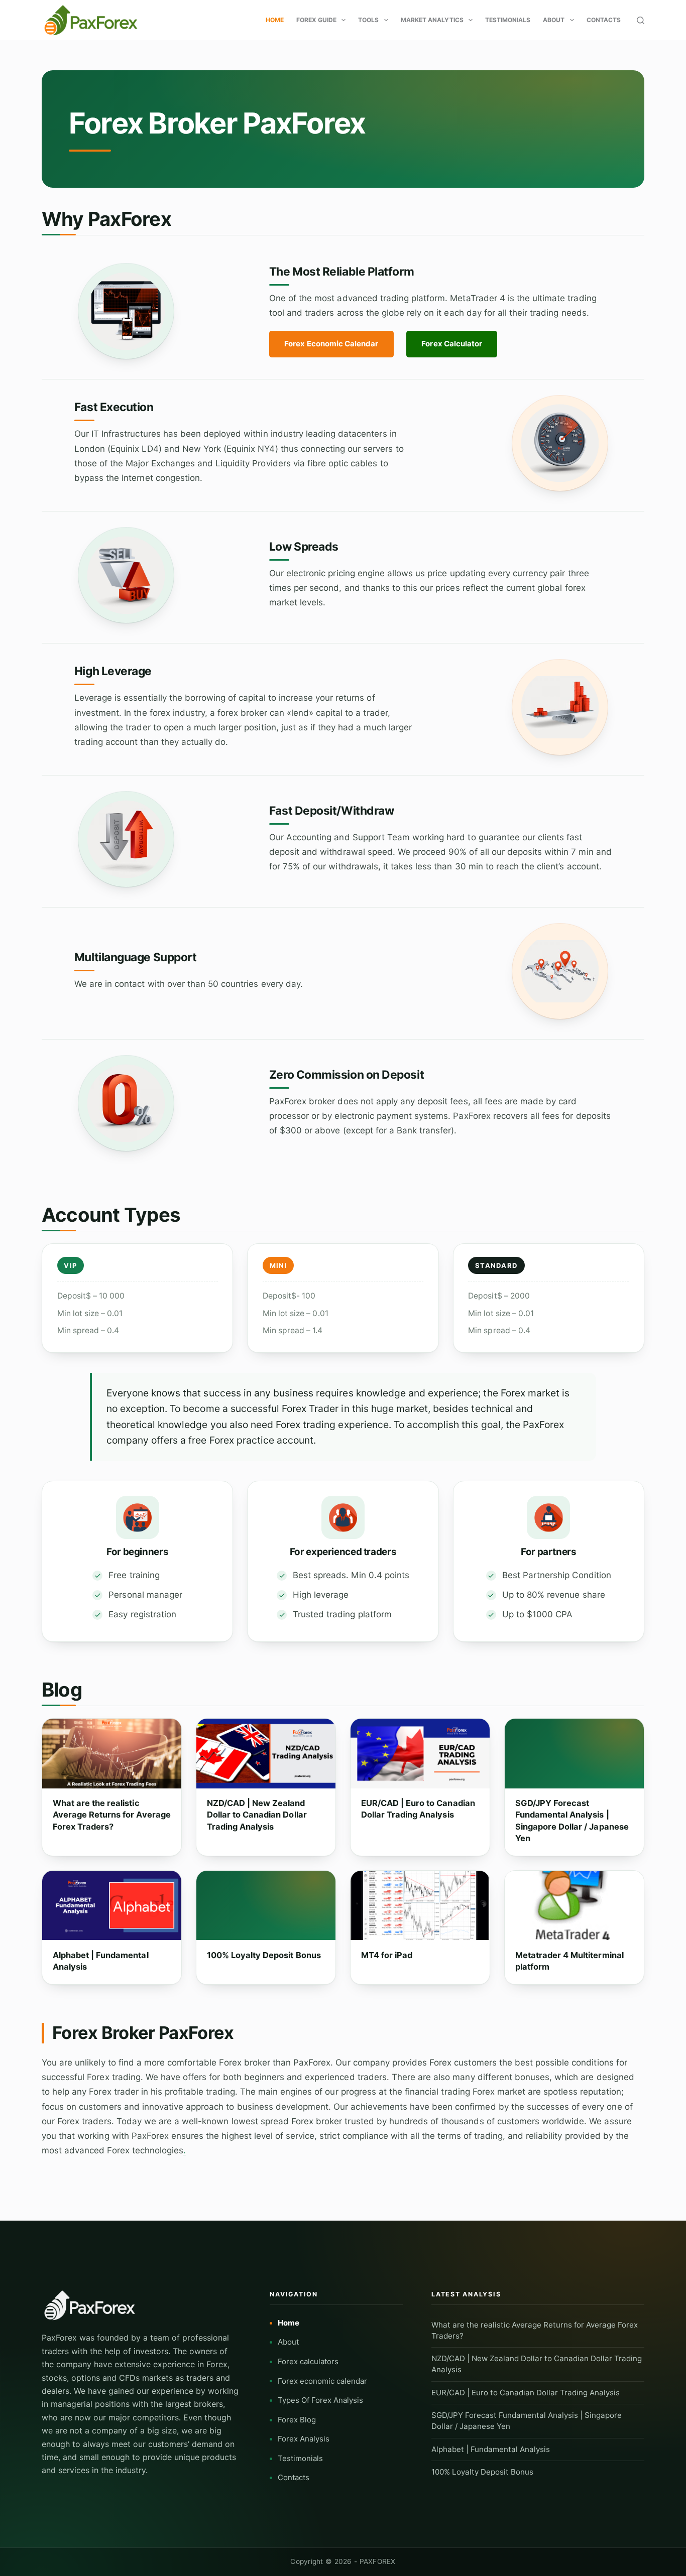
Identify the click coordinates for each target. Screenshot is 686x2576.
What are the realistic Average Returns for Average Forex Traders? (112, 1815)
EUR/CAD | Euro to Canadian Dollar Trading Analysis (418, 1809)
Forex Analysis (304, 2439)
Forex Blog (297, 2420)
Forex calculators (308, 2361)
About (554, 20)
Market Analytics (432, 20)
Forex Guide (316, 20)
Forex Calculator (452, 344)
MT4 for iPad (387, 1955)
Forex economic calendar (322, 2381)
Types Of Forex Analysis (320, 2400)
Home (275, 20)
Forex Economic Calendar (331, 344)
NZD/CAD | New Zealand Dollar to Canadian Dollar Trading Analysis (257, 1815)
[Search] (641, 20)
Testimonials (508, 20)
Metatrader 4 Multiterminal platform (569, 1961)
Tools (368, 20)
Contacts (604, 20)
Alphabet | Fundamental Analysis (101, 1961)
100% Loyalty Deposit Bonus (264, 1955)
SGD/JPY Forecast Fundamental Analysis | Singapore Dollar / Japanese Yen (572, 1821)
